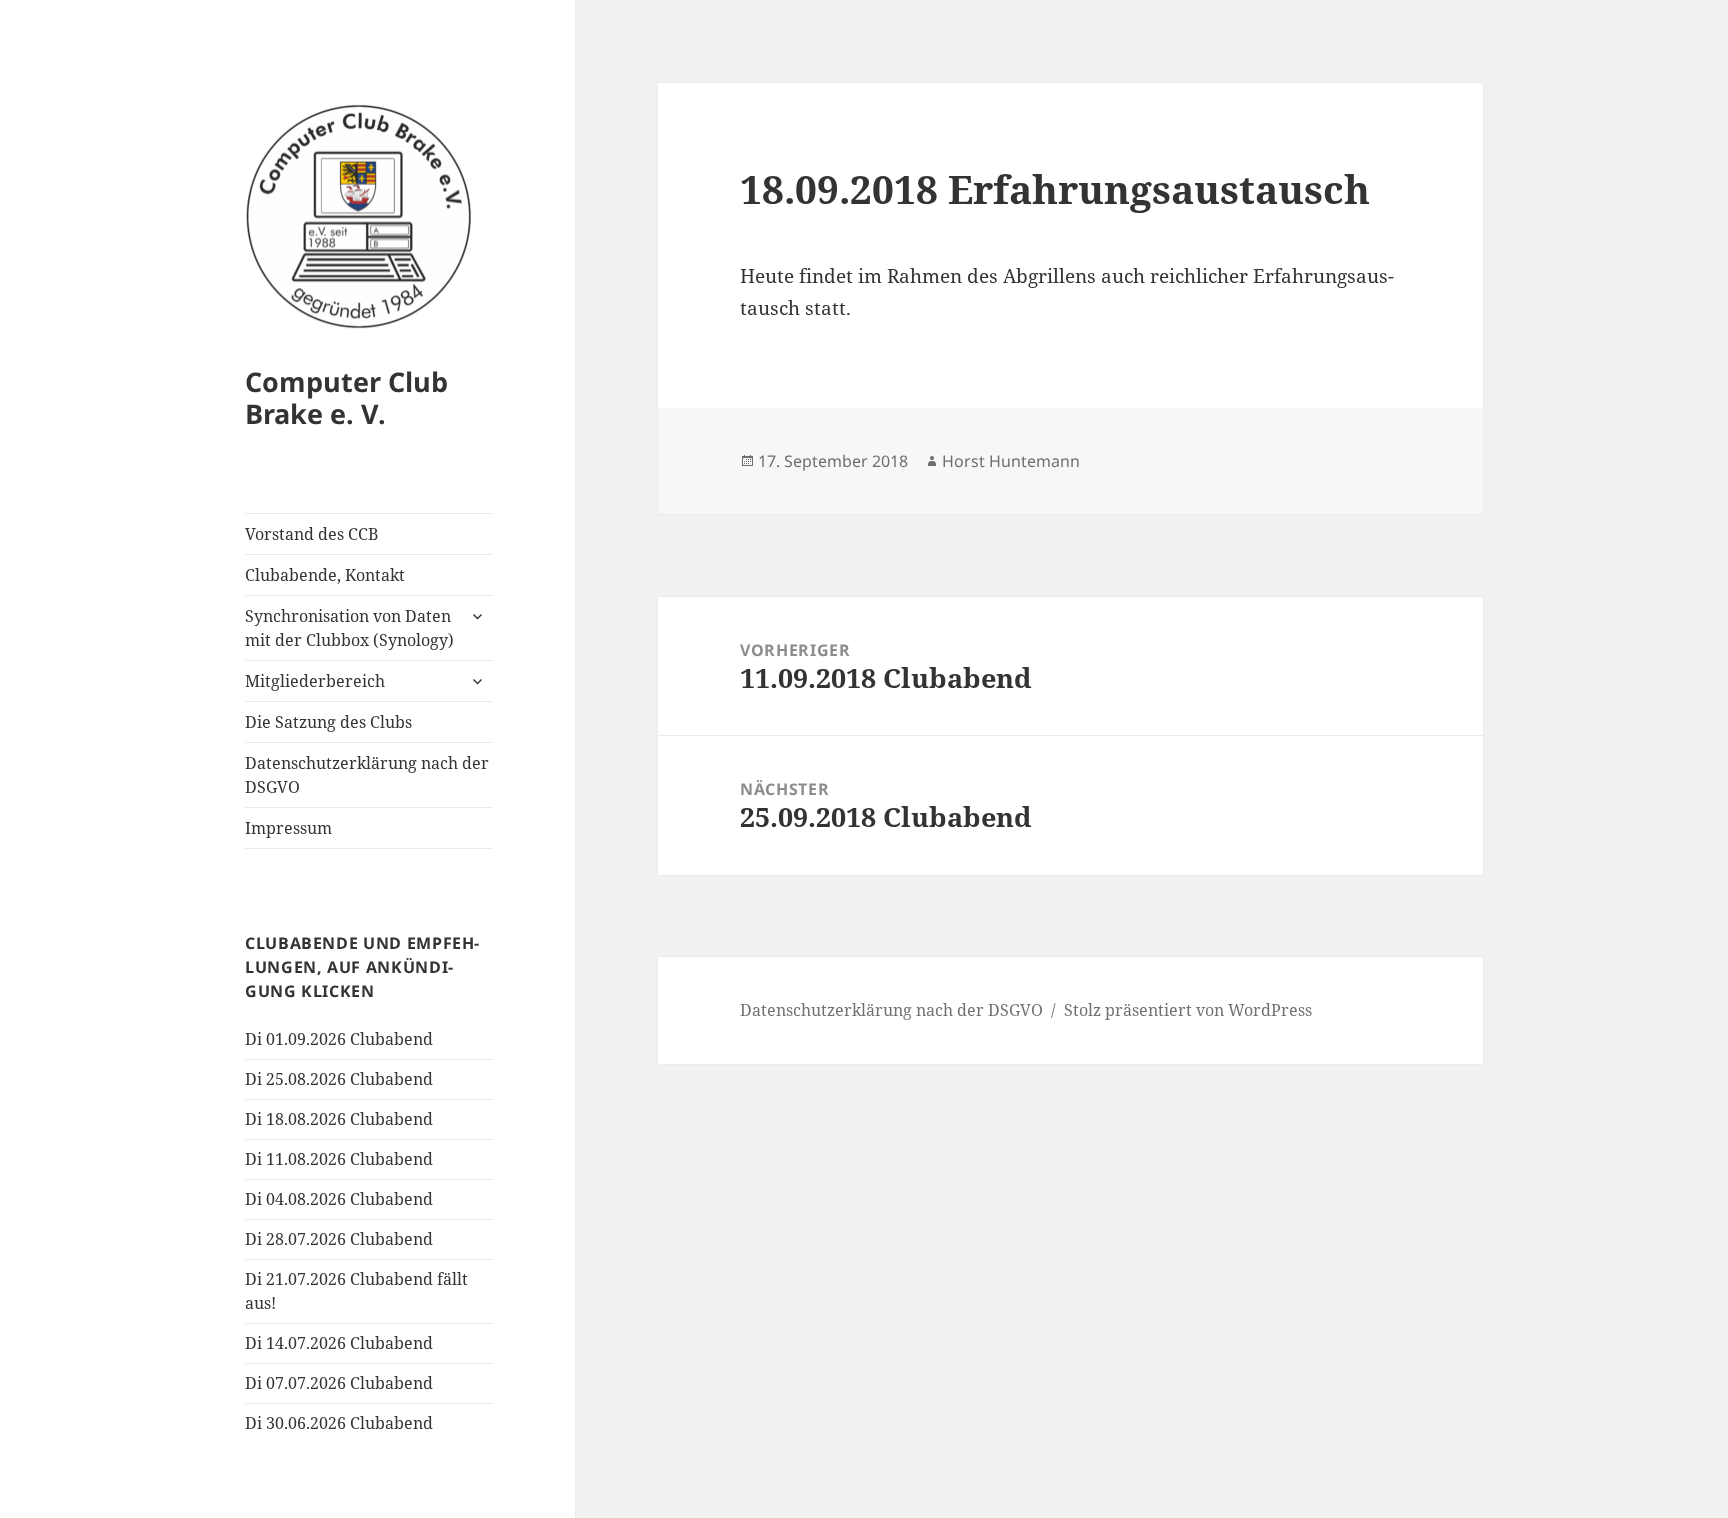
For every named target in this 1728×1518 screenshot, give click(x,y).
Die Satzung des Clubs (328, 722)
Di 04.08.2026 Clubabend (339, 1199)
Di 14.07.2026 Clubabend (339, 1343)
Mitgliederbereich (315, 681)
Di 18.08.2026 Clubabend (339, 1119)
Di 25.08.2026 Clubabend (339, 1079)
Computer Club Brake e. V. (346, 397)
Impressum (288, 828)
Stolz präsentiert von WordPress (1188, 1010)
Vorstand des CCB (311, 534)
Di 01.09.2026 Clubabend (339, 1039)
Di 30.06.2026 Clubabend (339, 1423)
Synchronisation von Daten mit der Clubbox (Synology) (349, 628)
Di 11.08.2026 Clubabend (339, 1159)
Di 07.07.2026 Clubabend (339, 1383)
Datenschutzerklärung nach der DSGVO (367, 775)
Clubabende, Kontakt (325, 575)
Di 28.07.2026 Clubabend (339, 1239)
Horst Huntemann (1011, 461)
